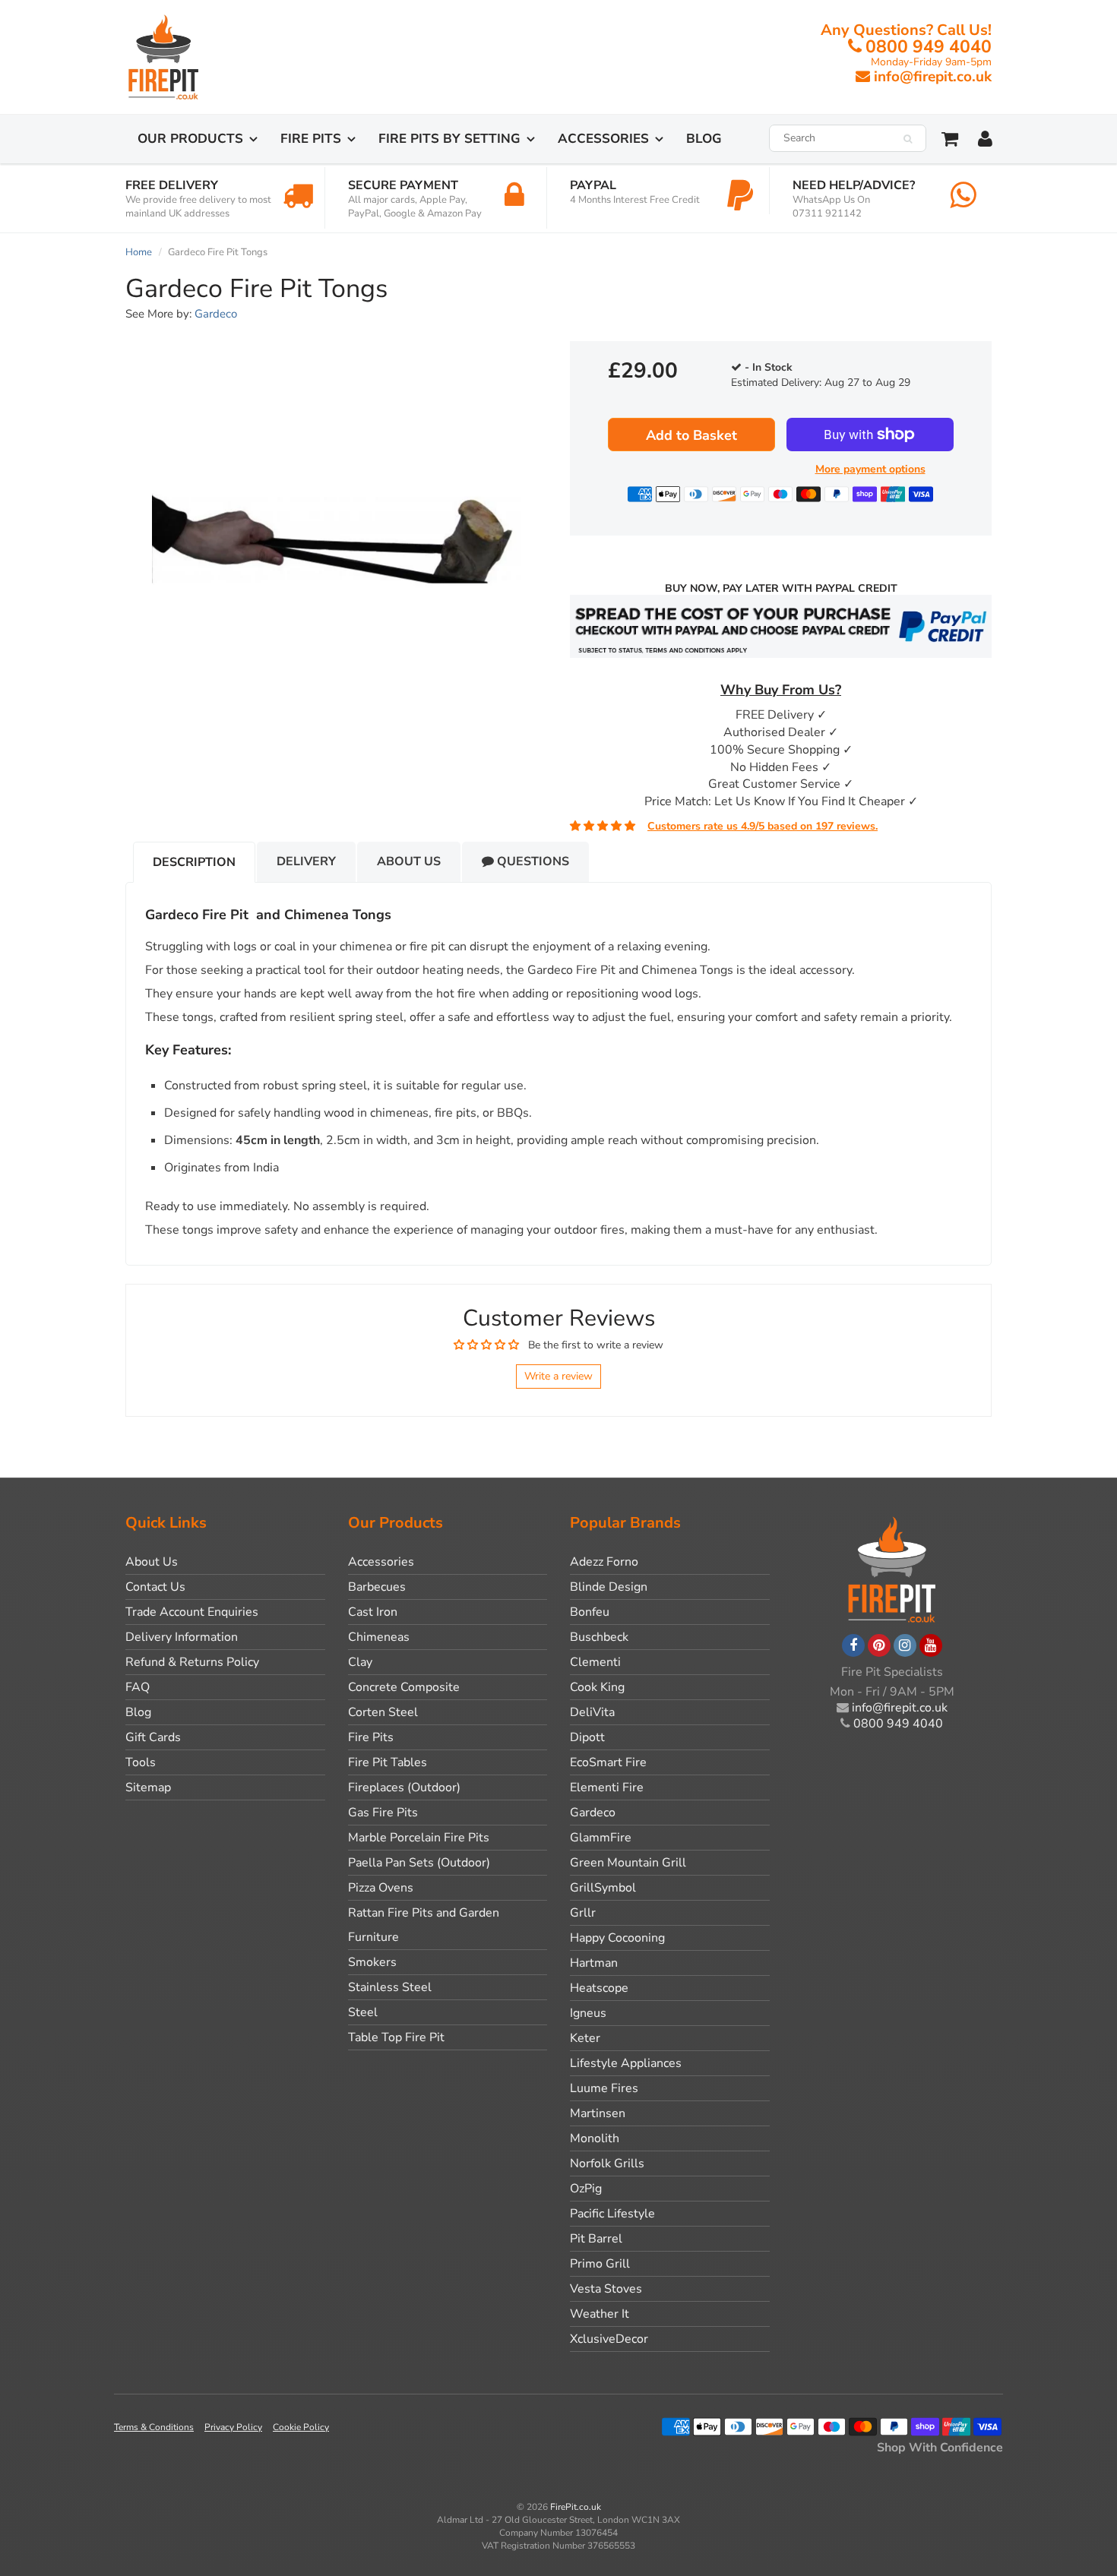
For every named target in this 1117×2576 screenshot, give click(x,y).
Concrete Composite (404, 1687)
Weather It (600, 2314)
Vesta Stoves (606, 2289)
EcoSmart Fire (608, 1762)
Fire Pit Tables (388, 1762)
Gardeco (216, 314)
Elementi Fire (607, 1787)
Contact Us (155, 1587)
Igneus (588, 2013)
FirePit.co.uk (576, 2507)
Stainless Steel (390, 1987)
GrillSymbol (603, 1888)
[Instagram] (905, 1645)
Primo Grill (600, 2264)
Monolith (595, 2138)
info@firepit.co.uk (933, 77)
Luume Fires (604, 2088)
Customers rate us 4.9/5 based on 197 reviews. (763, 826)
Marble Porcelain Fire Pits (419, 1838)
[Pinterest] (879, 1645)
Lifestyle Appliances (626, 2063)
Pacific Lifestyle (612, 2214)
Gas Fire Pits (383, 1813)
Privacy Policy (233, 2427)
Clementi (595, 1662)
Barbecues (377, 1587)
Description (194, 862)
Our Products (190, 139)
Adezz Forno (604, 1562)
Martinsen (598, 2113)
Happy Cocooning (617, 1938)
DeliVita (592, 1712)
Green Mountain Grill (628, 1863)
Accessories (603, 139)
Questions (532, 861)
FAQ (138, 1687)
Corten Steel (383, 1712)
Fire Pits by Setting (449, 139)
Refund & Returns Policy (192, 1662)
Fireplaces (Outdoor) (404, 1787)
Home (139, 252)
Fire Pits (311, 139)
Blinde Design (609, 1587)
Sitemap (148, 1787)
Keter (585, 2038)
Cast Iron (373, 1612)
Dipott (587, 1737)
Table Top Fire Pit (396, 2037)
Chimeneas (379, 1637)
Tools (141, 1762)
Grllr (583, 1913)
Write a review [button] (558, 1376)
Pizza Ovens (381, 1888)
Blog (704, 139)
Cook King (597, 1687)
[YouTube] (931, 1645)
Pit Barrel (596, 2239)
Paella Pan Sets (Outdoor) (419, 1863)
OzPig (586, 2189)
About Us (409, 861)
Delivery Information (182, 1637)
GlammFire (601, 1838)
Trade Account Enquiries (192, 1612)
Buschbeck (599, 1637)
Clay (360, 1662)
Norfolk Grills (607, 2164)
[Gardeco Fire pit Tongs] (336, 539)
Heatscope (599, 1988)
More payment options (870, 469)
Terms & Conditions (154, 2427)
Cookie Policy (301, 2427)
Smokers (372, 1962)
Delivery (306, 861)
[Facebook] (853, 1645)
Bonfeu (590, 1612)
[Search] (908, 139)
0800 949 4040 (929, 47)
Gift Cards (153, 1737)
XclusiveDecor (609, 2339)
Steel (363, 2012)
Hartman (594, 1963)
